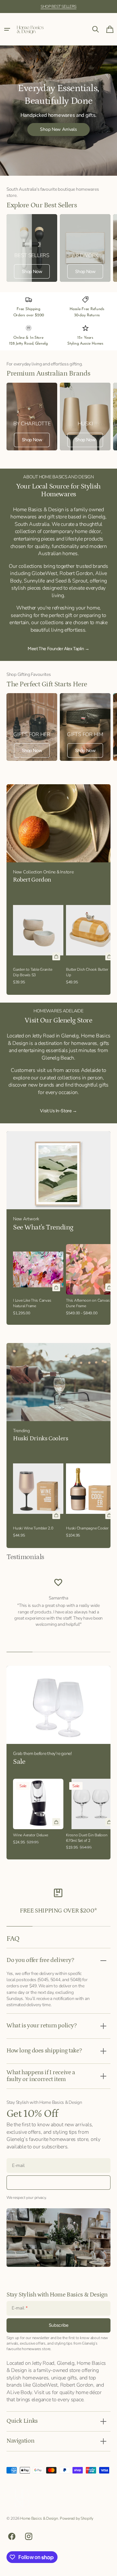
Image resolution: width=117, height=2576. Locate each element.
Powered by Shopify (77, 2518)
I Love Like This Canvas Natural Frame (32, 1303)
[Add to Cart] (56, 956)
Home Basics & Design (39, 2518)
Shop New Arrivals (58, 129)
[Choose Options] (109, 1287)
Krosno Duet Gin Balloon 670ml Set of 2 (87, 1838)
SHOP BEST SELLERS (58, 7)
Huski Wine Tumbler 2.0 (33, 1528)
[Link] (32, 248)
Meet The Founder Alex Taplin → (58, 649)
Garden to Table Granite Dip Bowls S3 (33, 972)
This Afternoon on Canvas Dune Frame (88, 1303)
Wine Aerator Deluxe (31, 1835)
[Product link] (38, 941)
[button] (7, 29)
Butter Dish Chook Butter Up (87, 972)
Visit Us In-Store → (58, 1111)
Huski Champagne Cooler (87, 1528)
